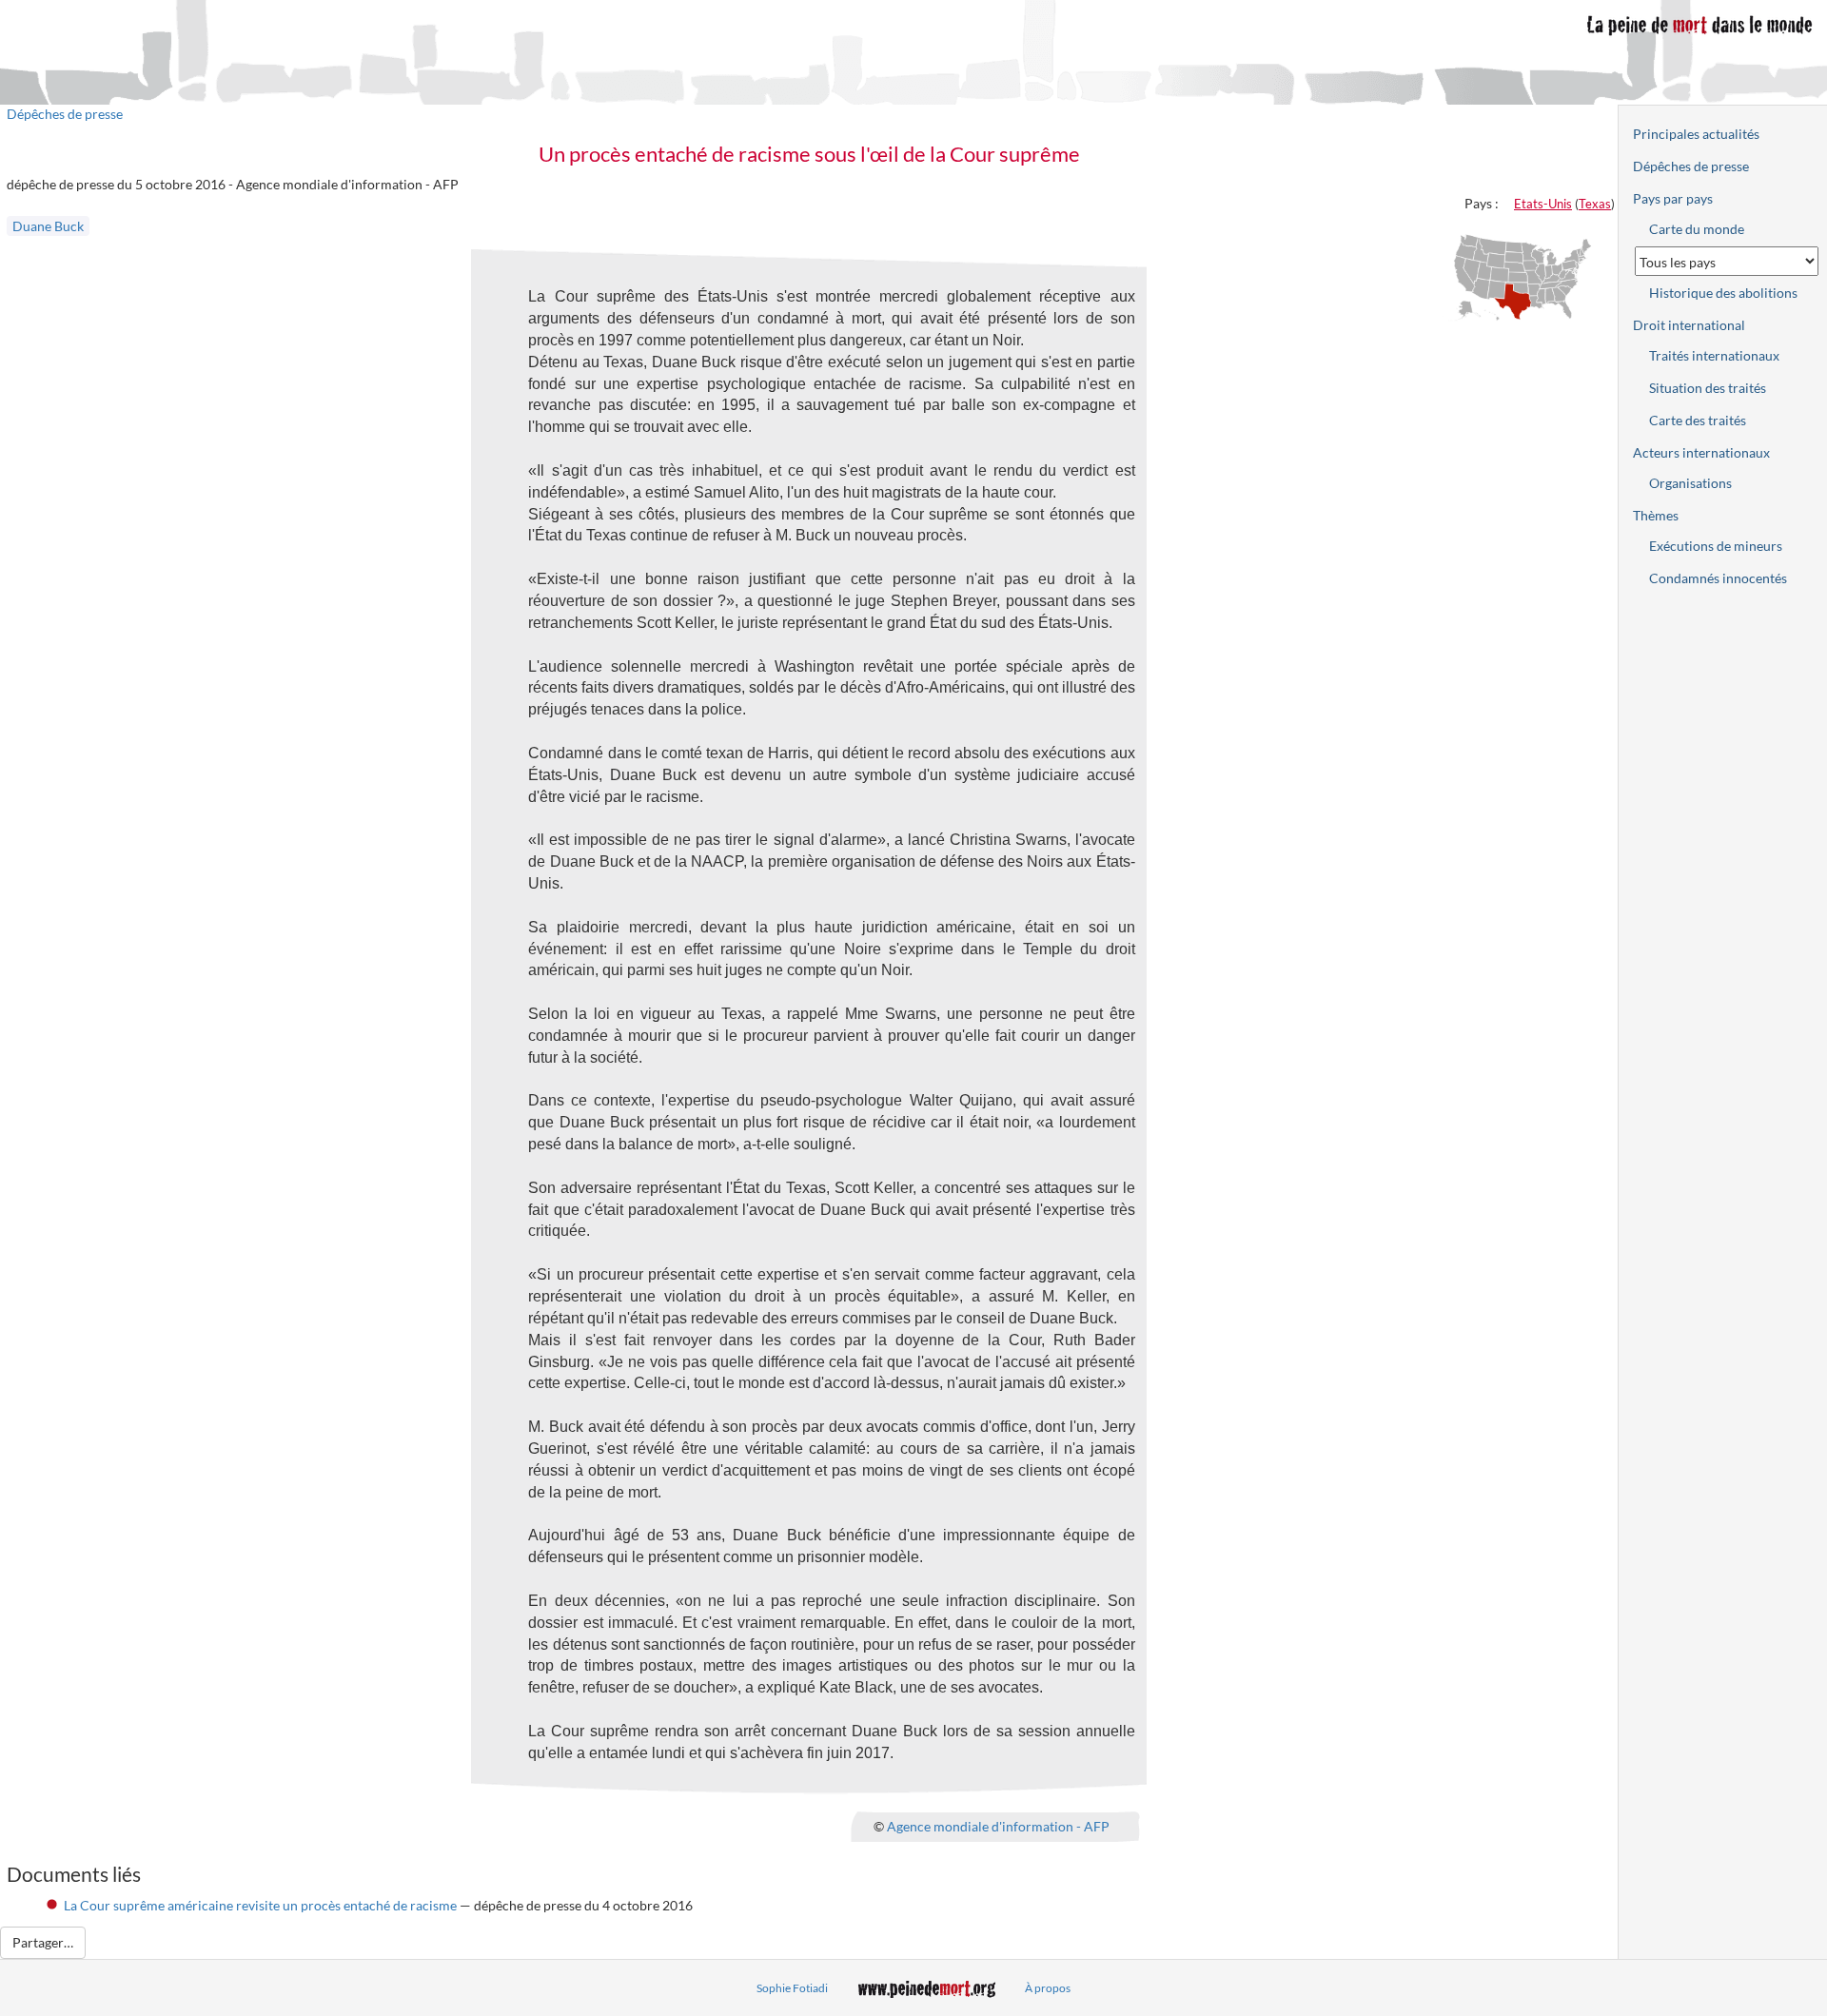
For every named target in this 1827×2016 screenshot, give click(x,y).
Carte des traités (1698, 420)
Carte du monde (1697, 229)
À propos (1048, 1988)
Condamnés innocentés (1718, 578)
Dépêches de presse (65, 114)
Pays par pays (1673, 198)
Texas (1595, 204)
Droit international (1689, 325)
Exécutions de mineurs (1716, 546)
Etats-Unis (1543, 204)
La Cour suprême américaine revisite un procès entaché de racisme (260, 1905)
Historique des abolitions (1723, 293)
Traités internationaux (1714, 355)
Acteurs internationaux (1701, 452)
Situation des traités (1708, 388)
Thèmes (1656, 515)
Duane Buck (48, 226)
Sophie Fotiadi (792, 1988)
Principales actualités (1696, 134)
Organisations (1690, 483)
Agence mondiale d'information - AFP (998, 1825)
